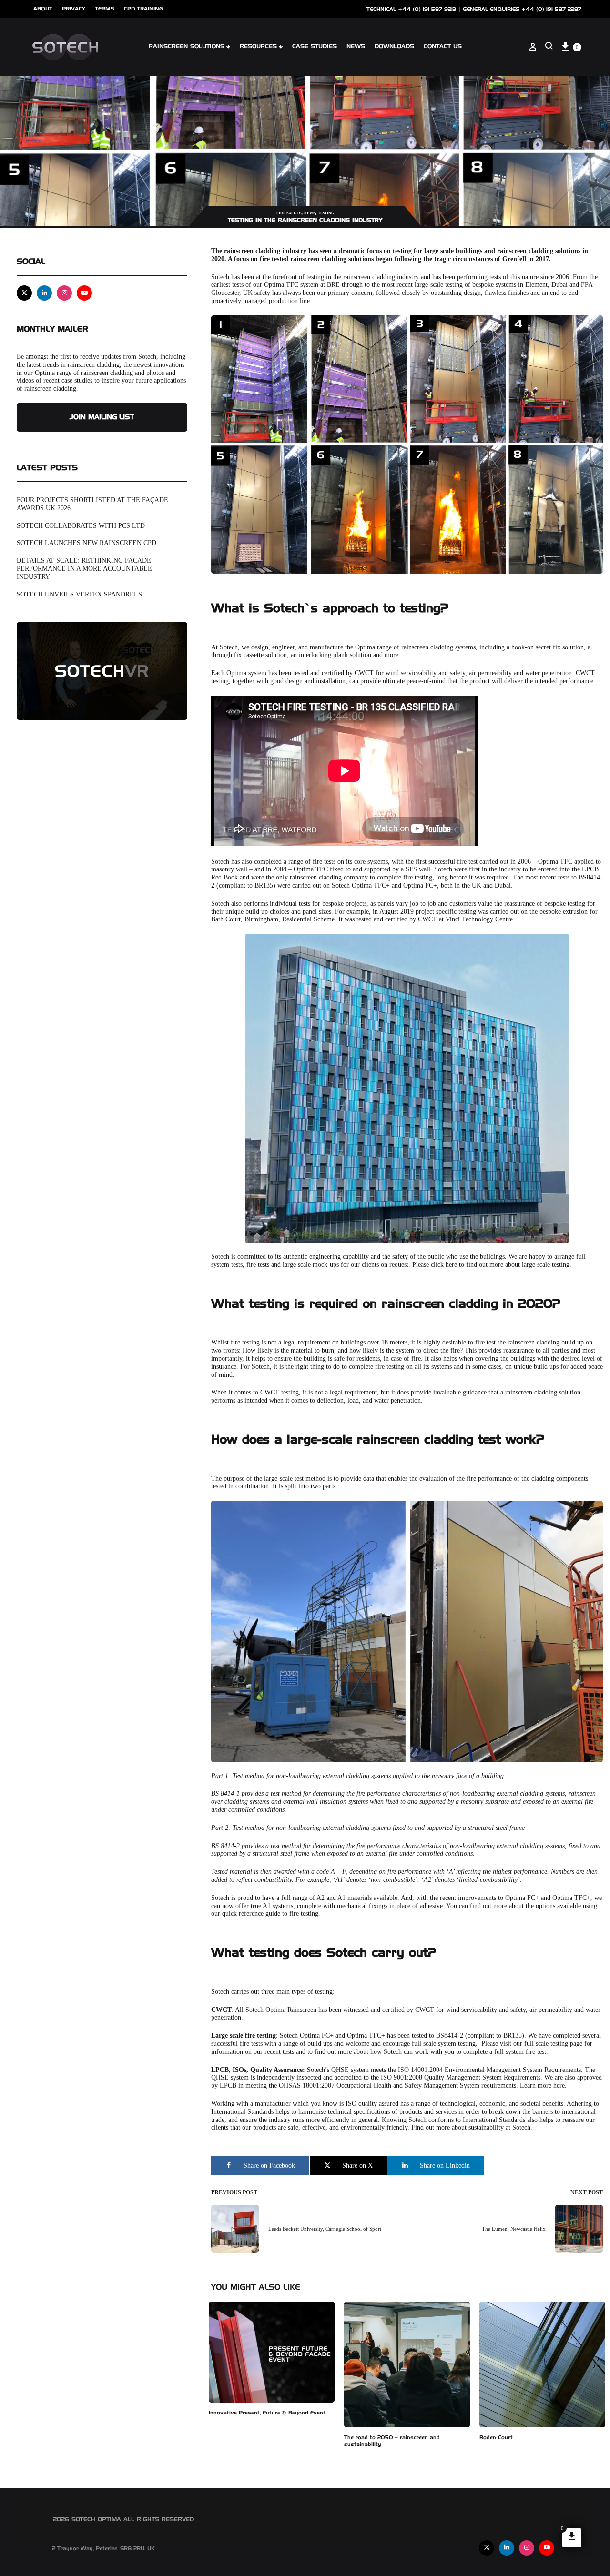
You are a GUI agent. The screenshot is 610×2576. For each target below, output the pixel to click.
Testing (326, 213)
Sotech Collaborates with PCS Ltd (81, 526)
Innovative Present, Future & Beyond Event (267, 2413)
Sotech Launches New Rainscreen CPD (86, 543)
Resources (258, 47)
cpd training (143, 9)
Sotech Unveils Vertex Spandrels (79, 594)
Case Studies (315, 47)
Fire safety (289, 213)
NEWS (356, 47)
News (310, 213)
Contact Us (443, 47)
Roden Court (496, 2438)
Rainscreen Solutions (187, 47)
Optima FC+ (420, 885)
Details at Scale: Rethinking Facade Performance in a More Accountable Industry (84, 569)
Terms (105, 9)
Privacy (74, 9)
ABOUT (43, 9)
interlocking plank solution (335, 655)
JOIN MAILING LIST (102, 417)
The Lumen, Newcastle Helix (514, 2229)
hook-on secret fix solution (548, 647)
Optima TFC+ (371, 885)
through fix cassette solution (249, 655)
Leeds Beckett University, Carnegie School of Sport (325, 2229)
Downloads (394, 47)
